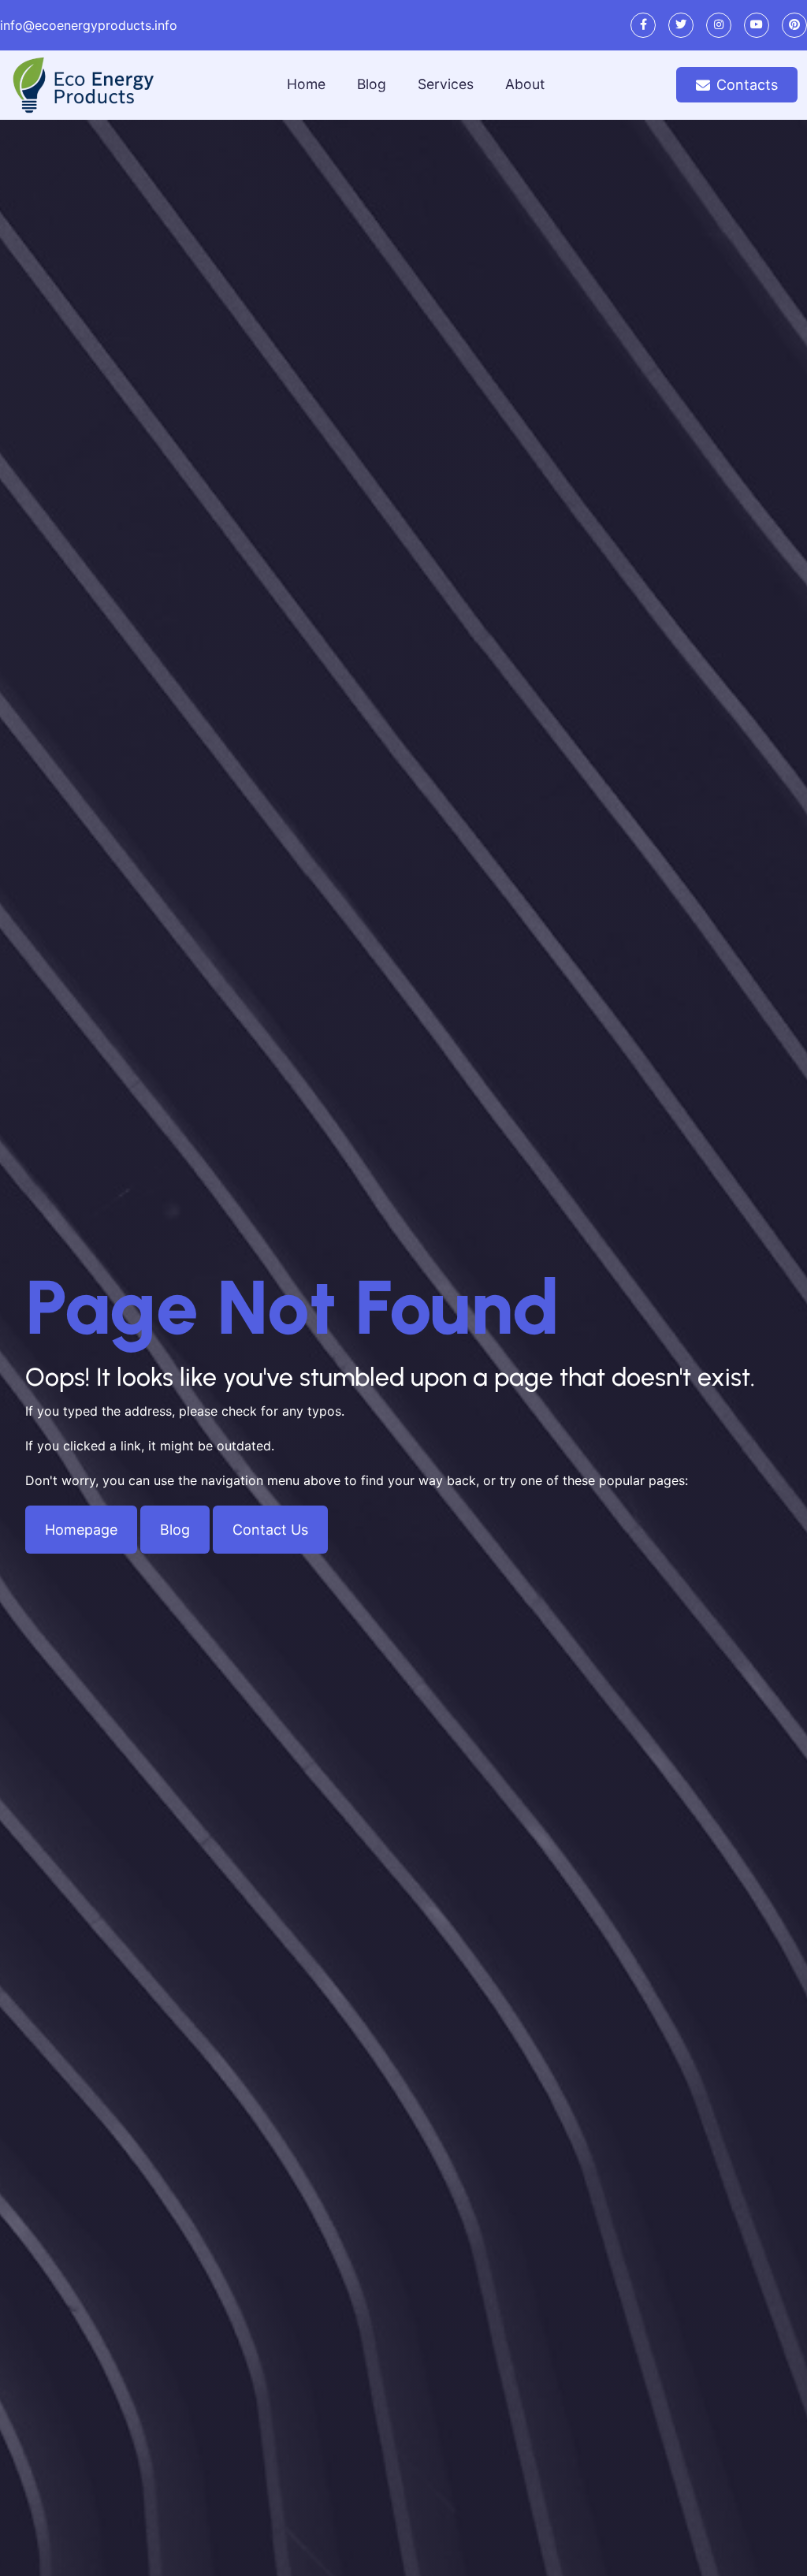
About (525, 84)
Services (446, 84)
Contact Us (270, 1530)
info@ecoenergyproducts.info (89, 25)
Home (306, 84)
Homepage (81, 1530)
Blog (372, 84)
